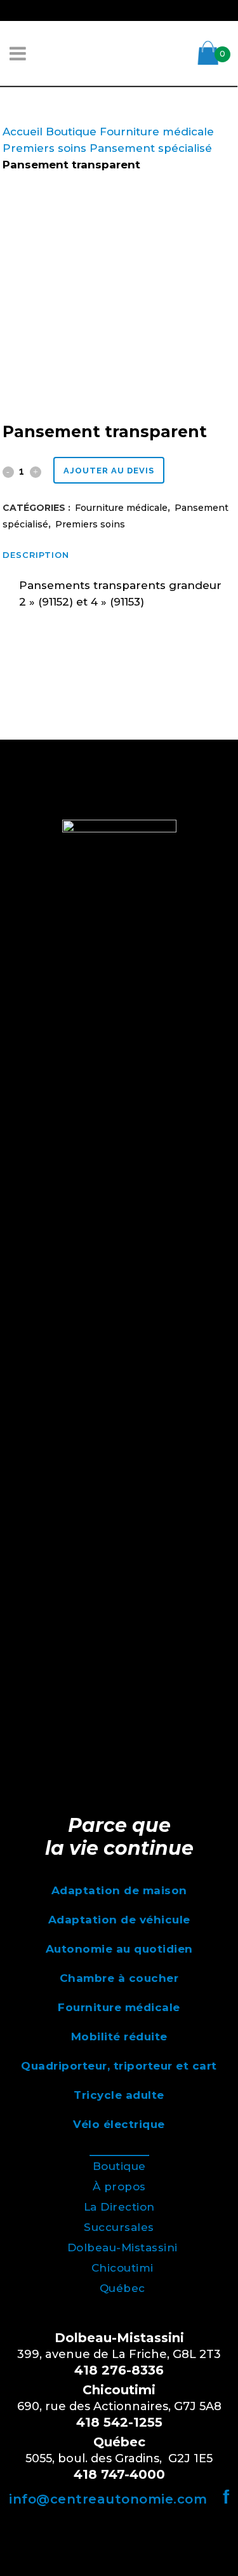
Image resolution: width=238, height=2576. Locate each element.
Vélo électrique (119, 2124)
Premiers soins (44, 148)
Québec (122, 2288)
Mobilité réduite (119, 2037)
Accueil (23, 132)
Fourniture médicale (157, 132)
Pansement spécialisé (151, 148)
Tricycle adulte (119, 2095)
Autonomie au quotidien (119, 1949)
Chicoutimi (122, 2268)
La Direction (119, 2207)
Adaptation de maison (119, 1890)
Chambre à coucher (119, 1978)
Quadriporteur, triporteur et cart (119, 2066)
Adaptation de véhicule (119, 1920)
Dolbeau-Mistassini (122, 2247)
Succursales (119, 2227)
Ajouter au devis (109, 471)
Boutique (71, 132)
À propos (119, 2186)
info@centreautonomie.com (108, 2499)
